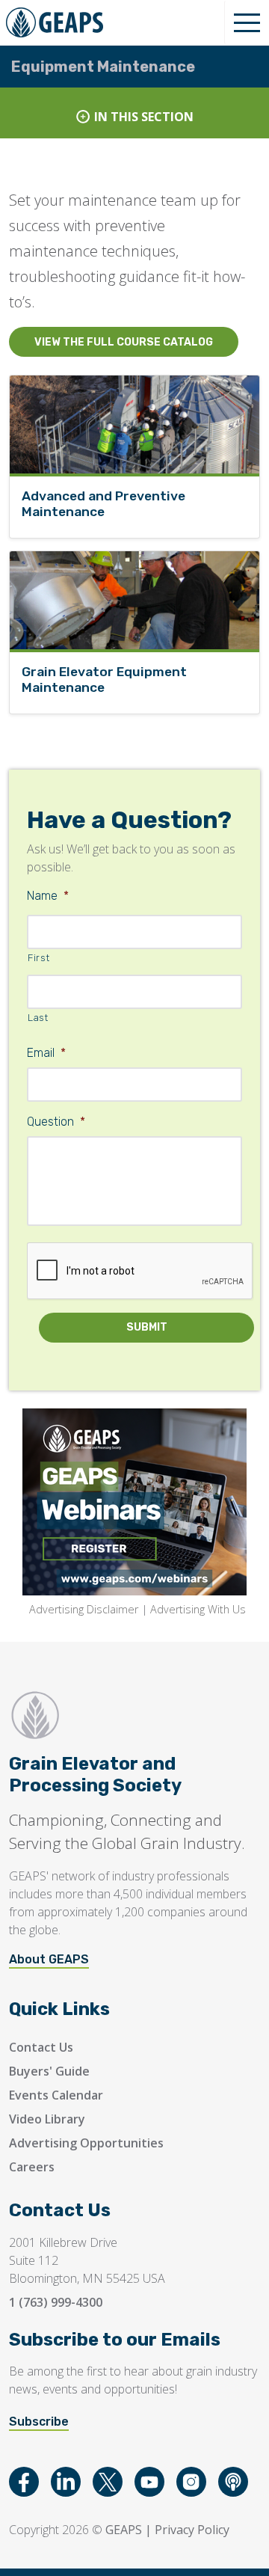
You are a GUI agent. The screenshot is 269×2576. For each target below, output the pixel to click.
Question (56, 1122)
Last (38, 1018)
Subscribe (39, 2422)
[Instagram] (191, 2482)
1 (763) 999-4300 (56, 2302)
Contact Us (41, 2047)
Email (46, 1053)
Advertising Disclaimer (84, 1609)
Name (48, 896)
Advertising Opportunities (86, 2143)
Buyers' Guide (49, 2071)
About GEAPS (49, 1959)
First (38, 958)
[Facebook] (24, 2482)
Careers (32, 2167)
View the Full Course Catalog (124, 342)
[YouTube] (149, 2482)
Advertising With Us (198, 1609)
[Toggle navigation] (247, 22)
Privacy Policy (192, 2530)
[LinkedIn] (66, 2482)
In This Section (144, 117)
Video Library (47, 2119)
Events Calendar (56, 2095)
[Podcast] (233, 2482)
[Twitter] (108, 2482)
